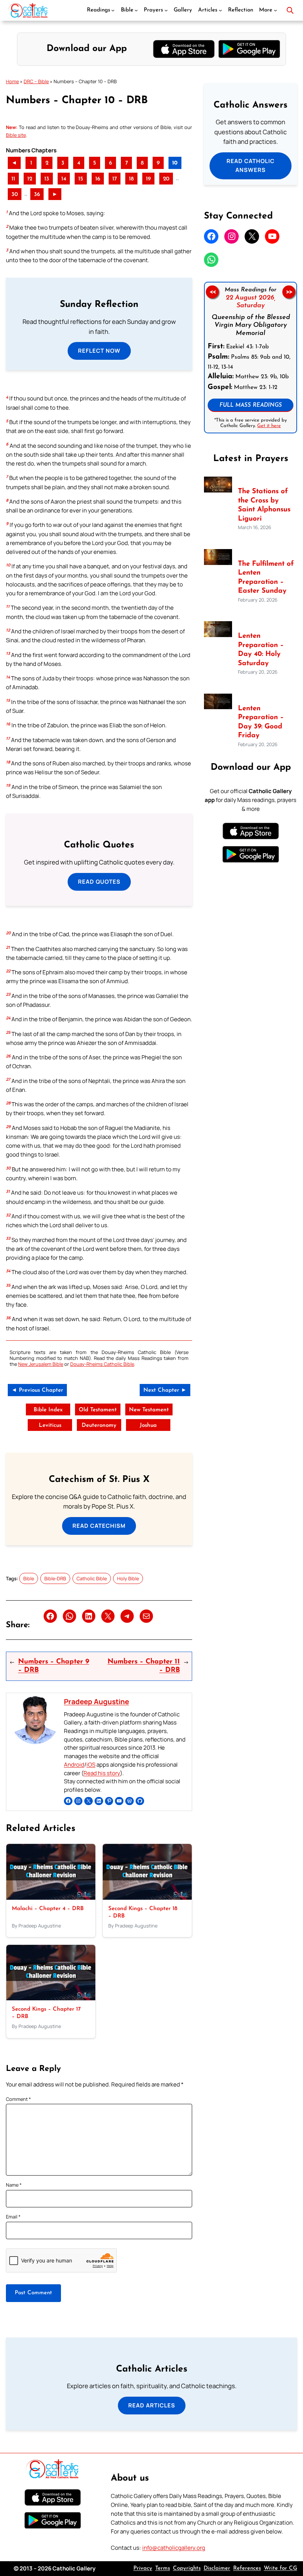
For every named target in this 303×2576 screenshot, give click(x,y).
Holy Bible (128, 1578)
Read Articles (152, 2405)
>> (289, 292)
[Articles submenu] (220, 10)
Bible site (16, 135)
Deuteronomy (99, 1426)
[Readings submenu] (113, 10)
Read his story (102, 1773)
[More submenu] (275, 10)
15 (81, 179)
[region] (251, 358)
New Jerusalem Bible (41, 1364)
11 (13, 179)
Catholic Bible (92, 1578)
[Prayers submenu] (166, 10)
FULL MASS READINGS (251, 405)
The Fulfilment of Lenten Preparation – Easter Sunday (266, 578)
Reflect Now (99, 351)
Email (13, 2217)
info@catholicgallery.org (174, 2548)
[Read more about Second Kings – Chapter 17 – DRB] (51, 1998)
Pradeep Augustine (96, 1702)
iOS (91, 1765)
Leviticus (50, 1426)
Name (14, 2185)
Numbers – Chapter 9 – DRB (54, 1666)
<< (212, 292)
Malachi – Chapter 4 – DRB (48, 1909)
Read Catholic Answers (251, 165)
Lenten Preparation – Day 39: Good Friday (261, 722)
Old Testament (98, 1410)
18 (131, 179)
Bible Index (48, 1410)
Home (12, 81)
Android (74, 1765)
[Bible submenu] (136, 10)
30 (15, 195)
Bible (29, 1578)
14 (64, 179)
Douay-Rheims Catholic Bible (102, 1364)
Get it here (269, 426)
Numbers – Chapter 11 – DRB (144, 1666)
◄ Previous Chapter (37, 1390)
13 (47, 179)
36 (37, 195)
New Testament (149, 1410)
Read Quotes (99, 882)
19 (148, 179)
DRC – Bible (36, 81)
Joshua (148, 1426)
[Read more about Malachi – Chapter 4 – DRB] (51, 1898)
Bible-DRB (55, 1578)
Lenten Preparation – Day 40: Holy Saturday (261, 650)
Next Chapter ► (165, 1390)
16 (98, 179)
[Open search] (290, 10)
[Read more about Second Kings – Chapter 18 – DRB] (147, 1898)
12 (30, 179)
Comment (18, 2099)
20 (166, 179)
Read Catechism (99, 1526)
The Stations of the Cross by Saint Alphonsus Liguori (264, 505)
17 (115, 179)
